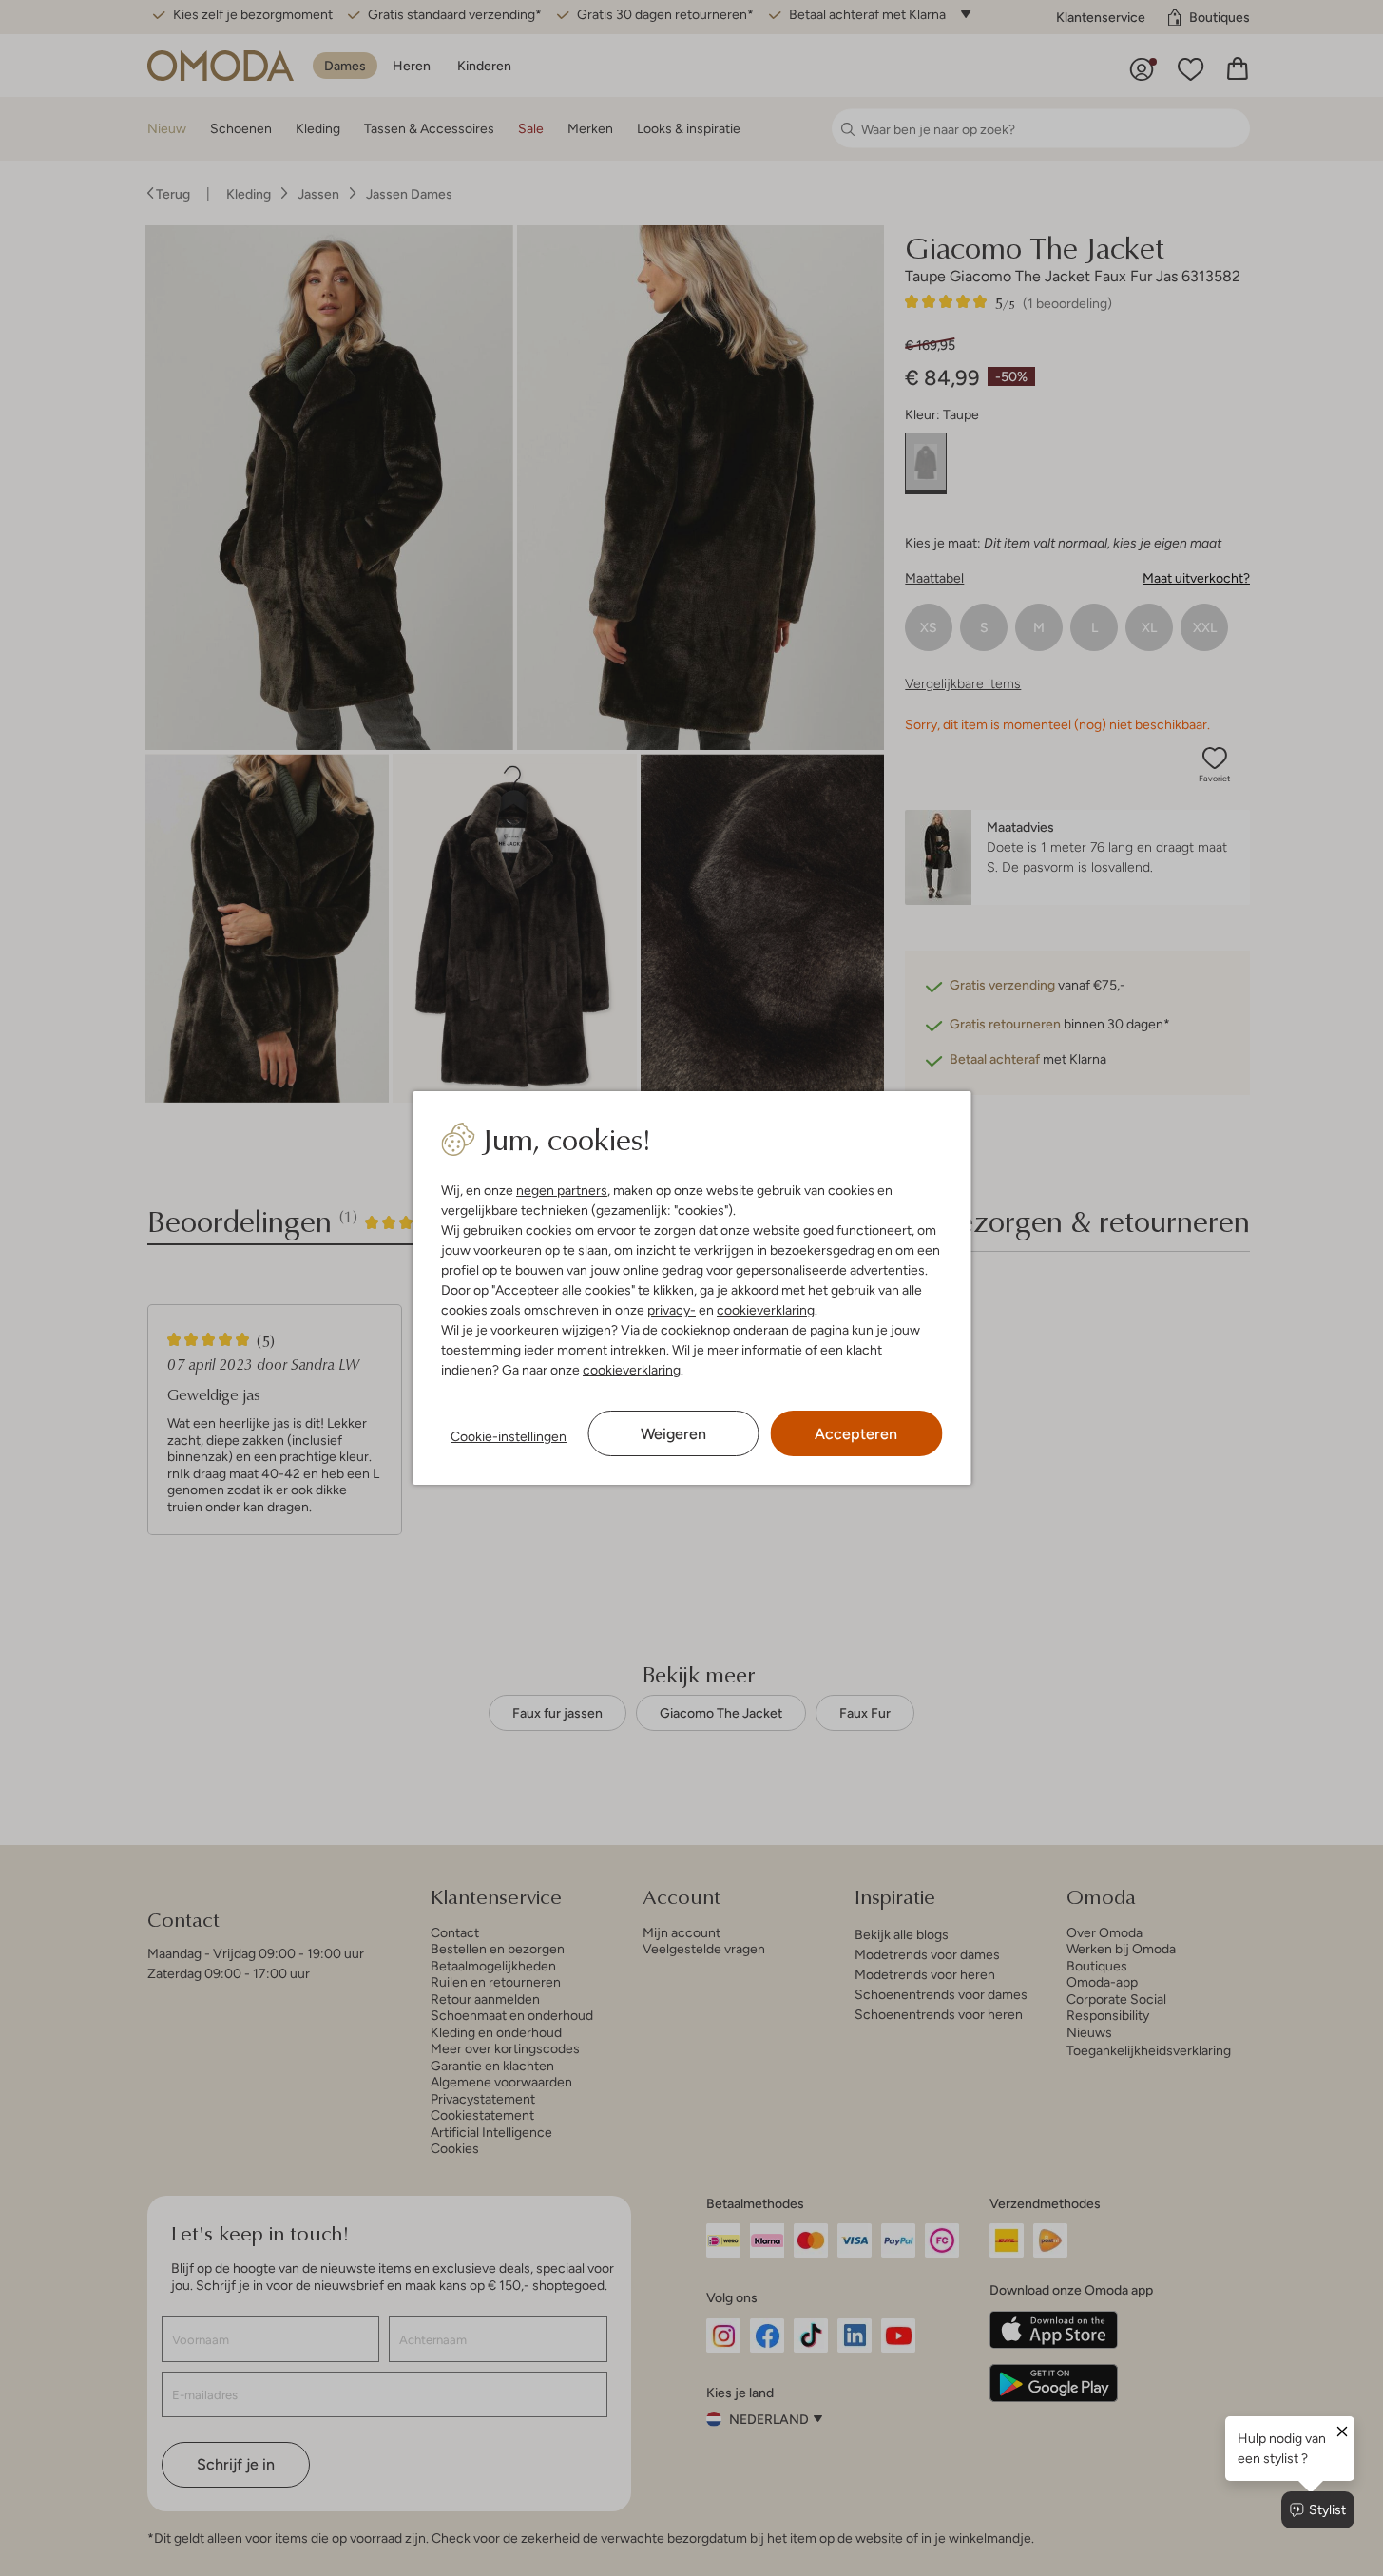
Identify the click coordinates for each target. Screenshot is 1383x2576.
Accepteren (856, 1434)
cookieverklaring (766, 1310)
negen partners (562, 1190)
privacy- (672, 1310)
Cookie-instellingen (509, 1436)
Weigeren (673, 1434)
